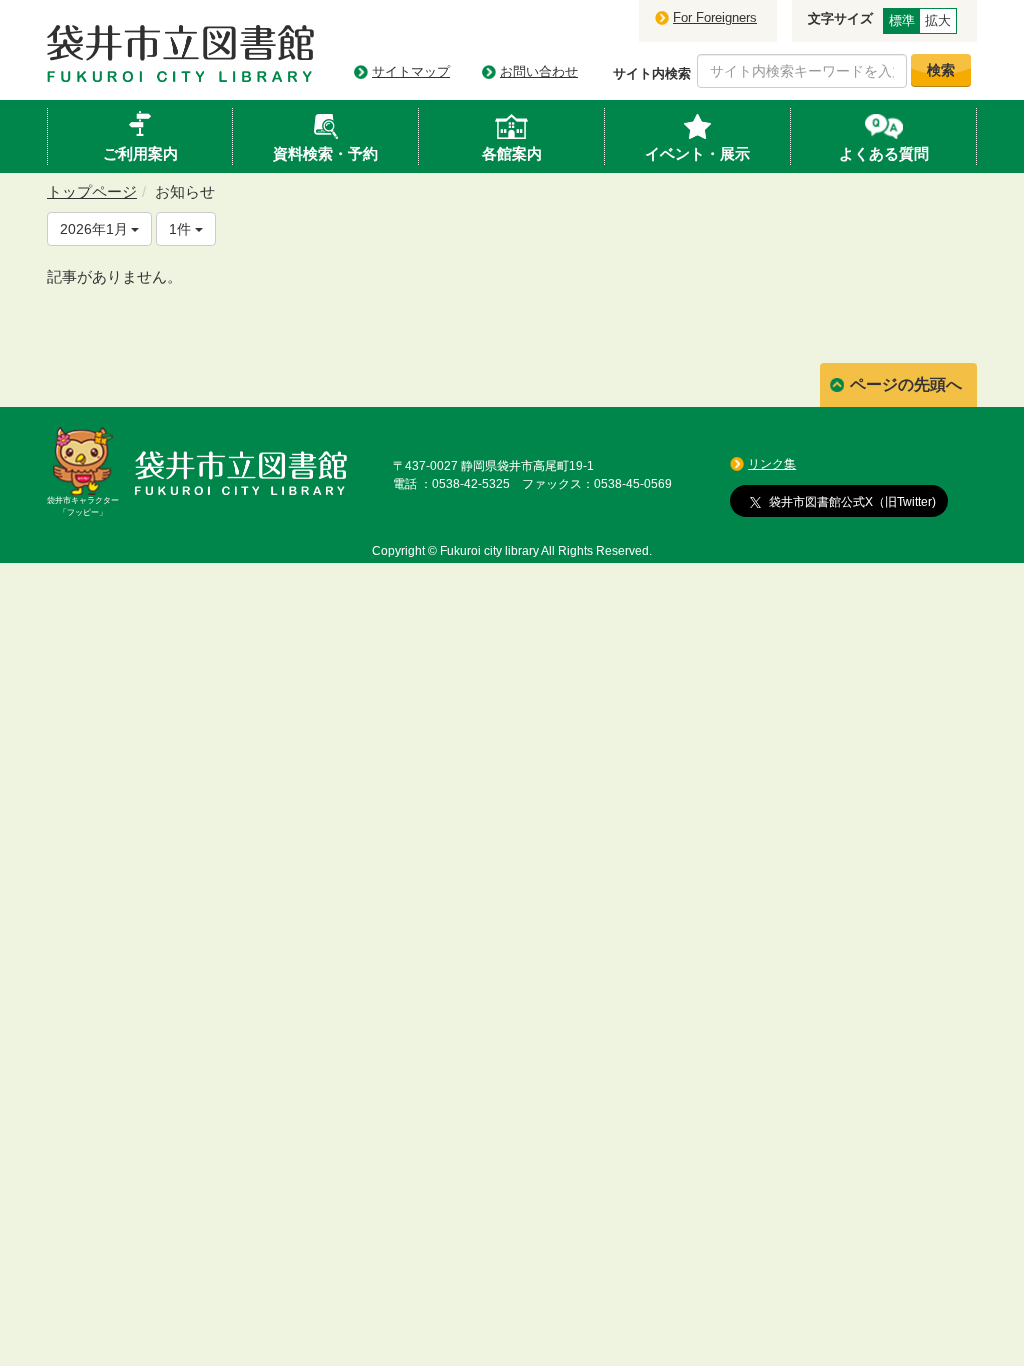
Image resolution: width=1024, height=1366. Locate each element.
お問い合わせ (539, 71)
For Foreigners (715, 17)
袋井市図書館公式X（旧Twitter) (852, 502)
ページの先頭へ (906, 384)
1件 (182, 229)
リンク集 (772, 464)
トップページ (92, 191)
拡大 (938, 20)
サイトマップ (411, 71)
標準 (902, 20)
